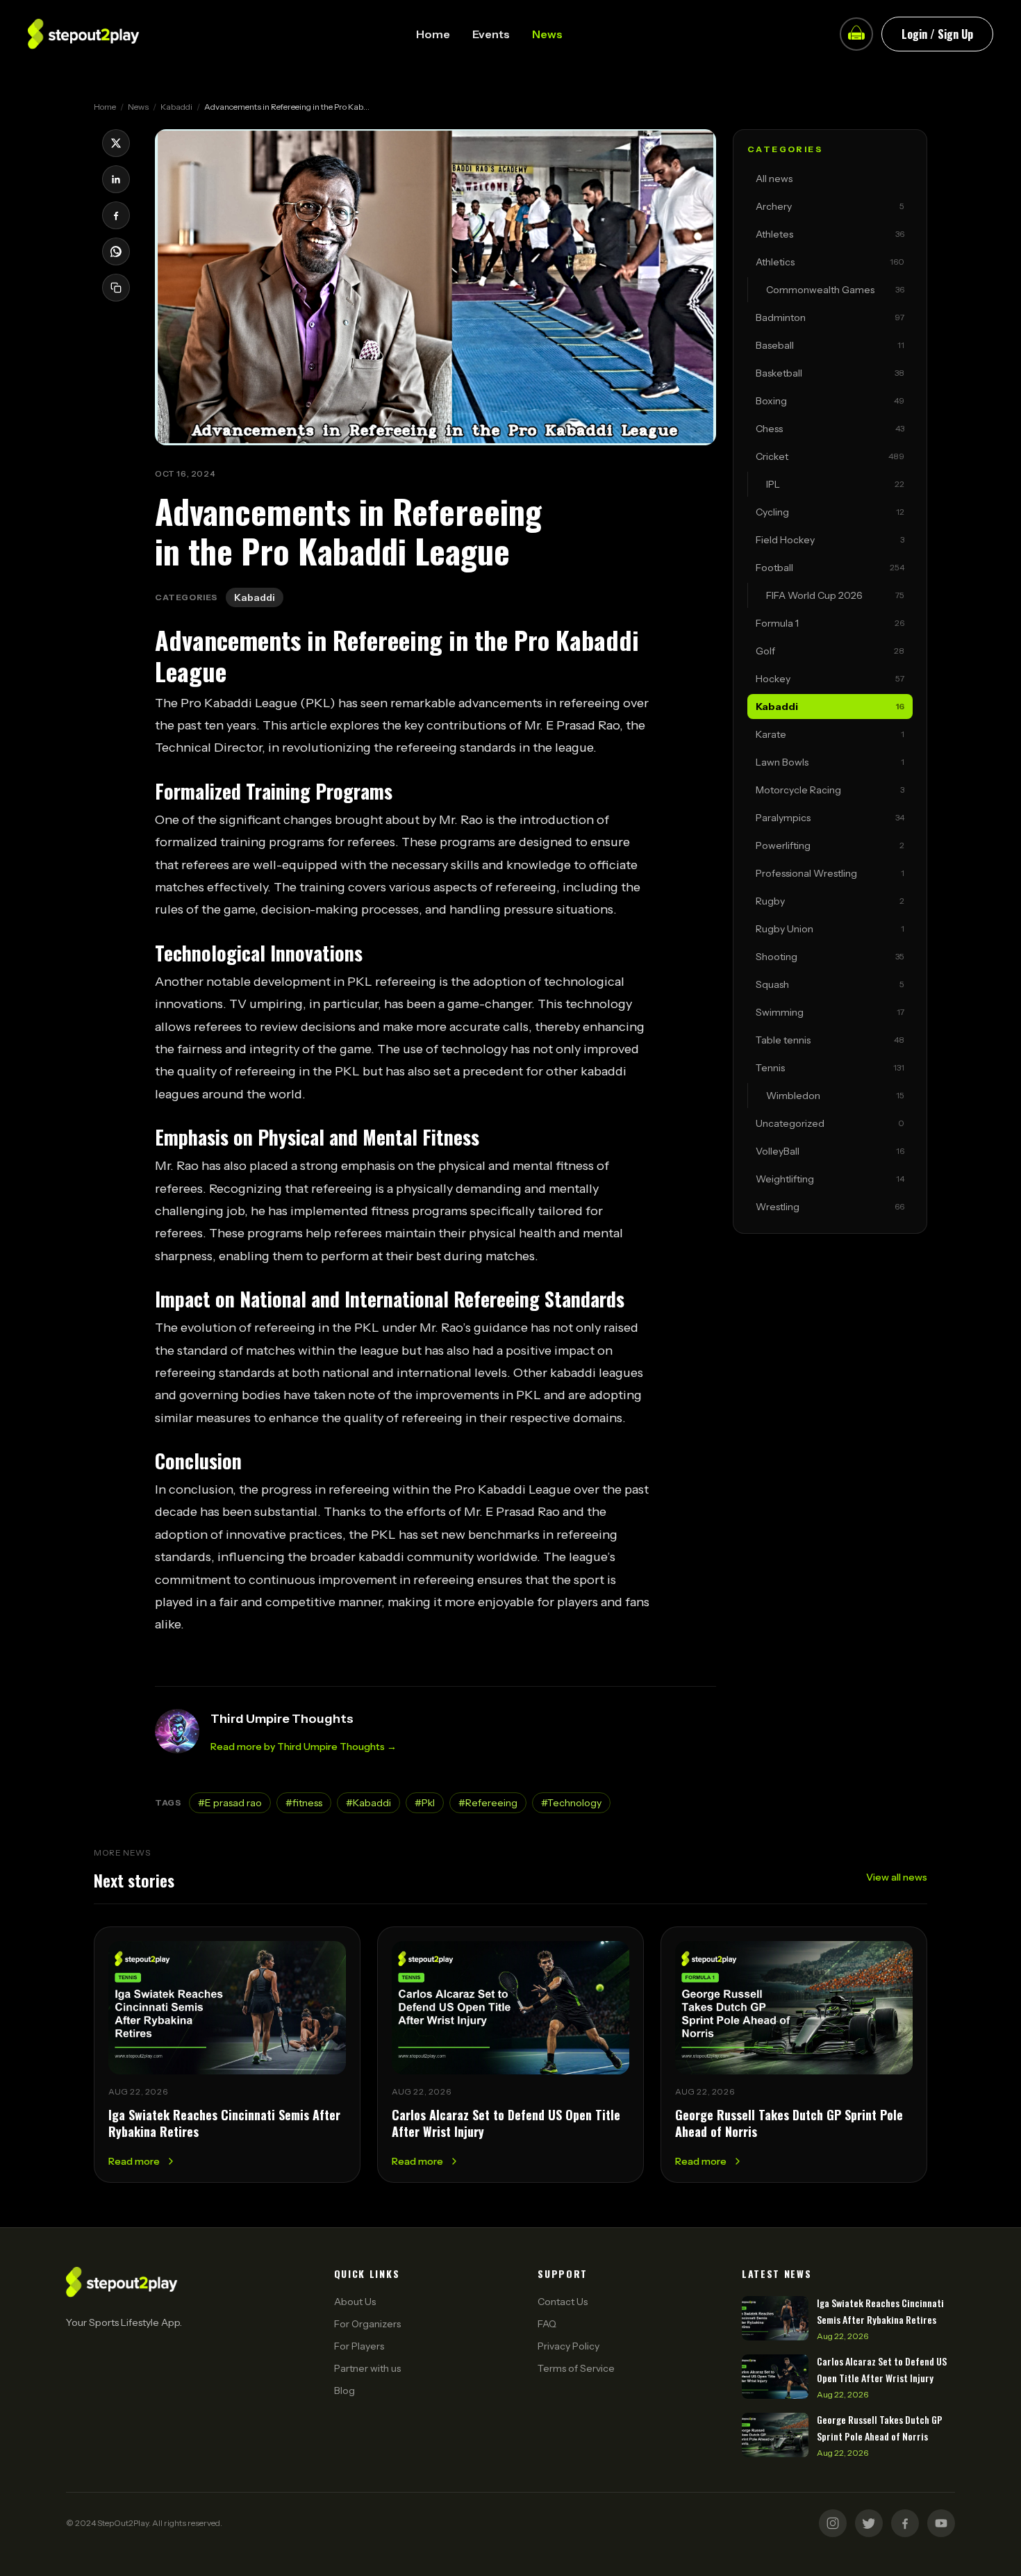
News (547, 34)
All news (774, 179)
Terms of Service (576, 2368)
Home (433, 34)
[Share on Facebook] (116, 215)
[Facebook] (905, 2523)
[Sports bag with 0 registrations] (856, 34)
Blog (345, 2391)
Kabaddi (176, 107)
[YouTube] (941, 2523)
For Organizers (367, 2324)
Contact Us (563, 2302)
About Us (355, 2302)
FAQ (547, 2324)
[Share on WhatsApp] (116, 251)
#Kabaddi (368, 1803)
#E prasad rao (230, 1803)
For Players (359, 2346)
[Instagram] (833, 2523)
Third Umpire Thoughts (282, 1719)
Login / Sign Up (937, 34)
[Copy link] (116, 288)
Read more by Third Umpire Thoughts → (304, 1747)
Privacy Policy (568, 2346)
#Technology (571, 1803)
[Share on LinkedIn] (116, 179)
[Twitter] (869, 2523)
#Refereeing (488, 1803)
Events (491, 34)
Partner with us (367, 2368)
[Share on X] (116, 143)
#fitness (304, 1803)
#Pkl (425, 1803)
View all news (897, 1877)
